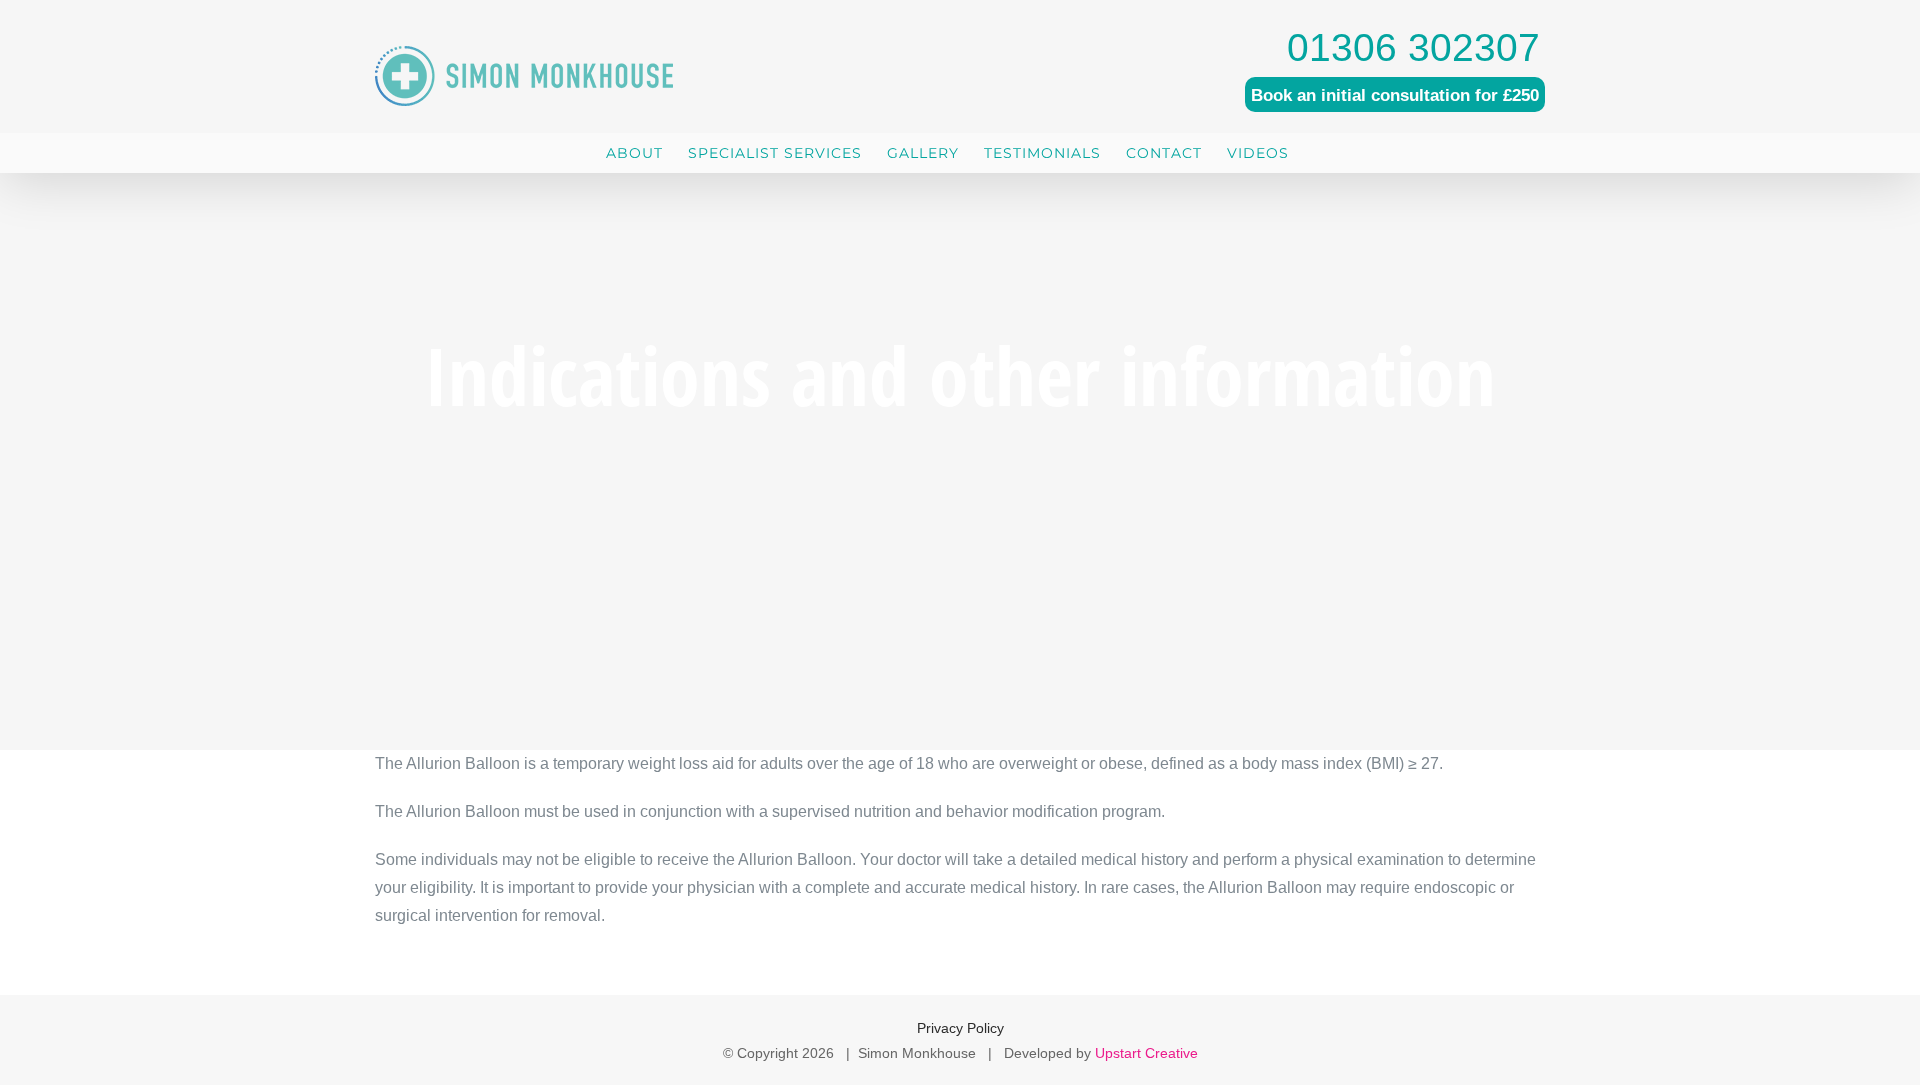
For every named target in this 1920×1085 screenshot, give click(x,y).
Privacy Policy (960, 1028)
